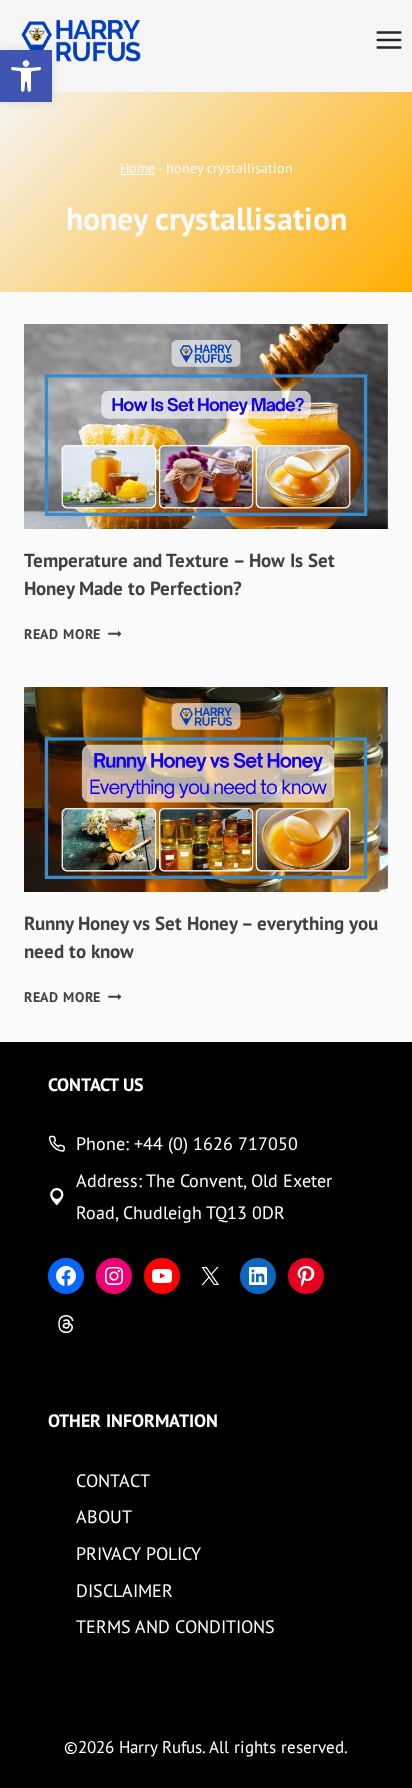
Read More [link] (73, 634)
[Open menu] (388, 39)
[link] (26, 76)
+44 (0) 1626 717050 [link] (216, 1143)
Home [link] (137, 167)
